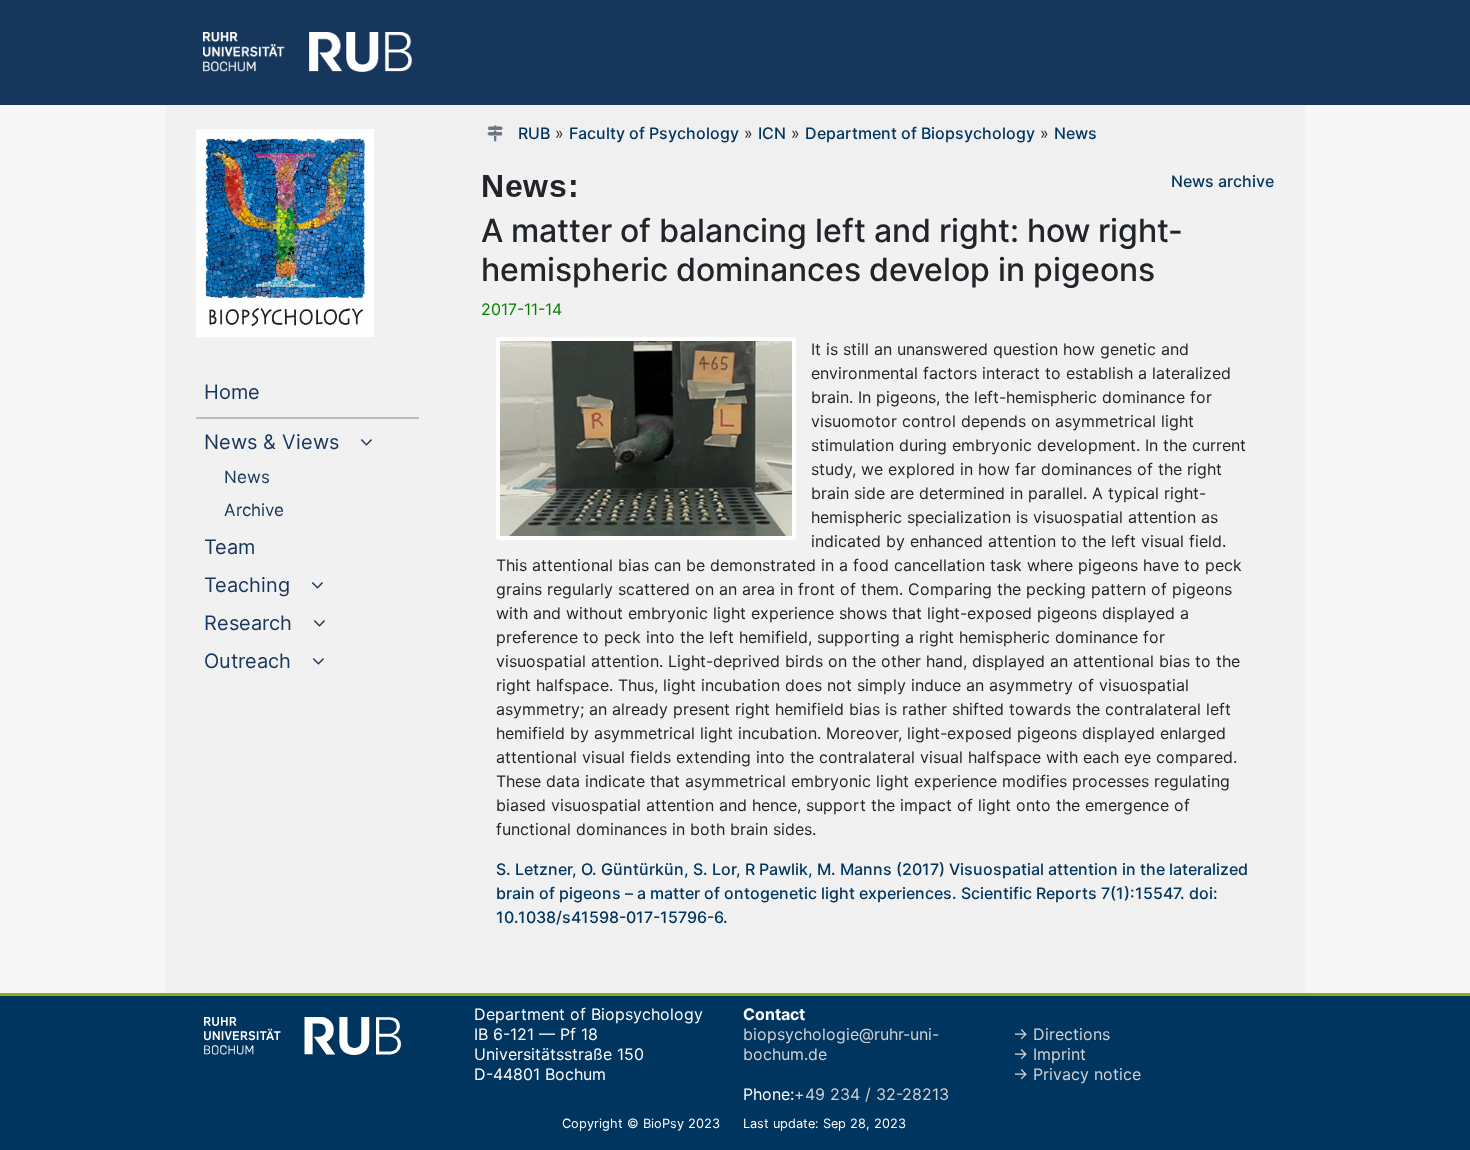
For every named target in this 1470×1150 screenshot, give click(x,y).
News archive (1222, 181)
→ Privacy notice (1077, 1074)
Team (270, 546)
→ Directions (1061, 1034)
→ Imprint (1049, 1054)
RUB (534, 133)
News (1075, 133)
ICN (772, 133)
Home (272, 391)
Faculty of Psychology (654, 133)
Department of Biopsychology (920, 133)
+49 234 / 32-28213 (871, 1094)
